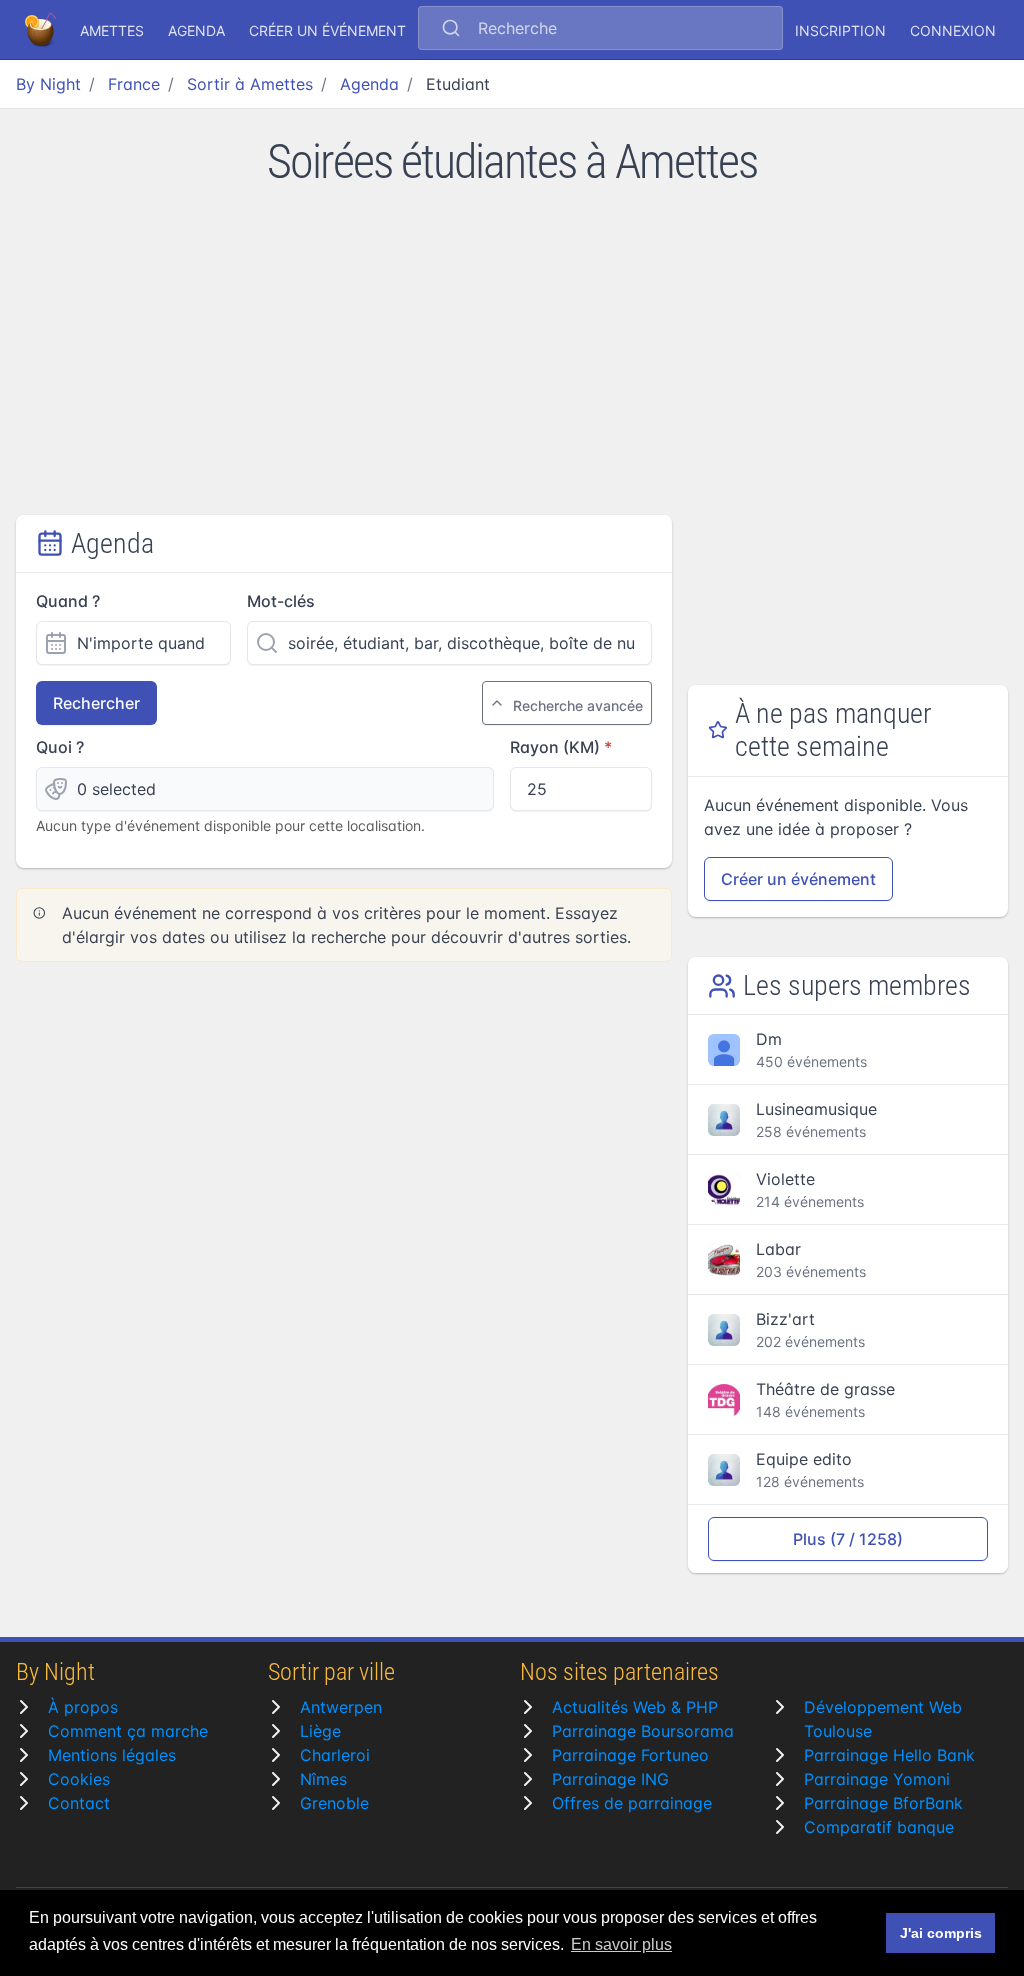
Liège (320, 1731)
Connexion (953, 30)
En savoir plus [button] (621, 1944)
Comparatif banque (879, 1827)
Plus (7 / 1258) (848, 1539)
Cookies (79, 1779)
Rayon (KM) (555, 747)
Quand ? (68, 601)
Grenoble (334, 1803)
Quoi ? (60, 747)
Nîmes (323, 1779)
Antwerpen (341, 1707)
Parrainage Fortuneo (630, 1755)
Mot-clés (281, 601)
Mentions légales (112, 1755)
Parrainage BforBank (883, 1803)
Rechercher (96, 703)
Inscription (840, 30)
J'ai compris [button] (941, 1933)
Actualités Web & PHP (635, 1707)
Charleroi (335, 1755)
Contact (79, 1803)
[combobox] (600, 30)
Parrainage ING (610, 1779)
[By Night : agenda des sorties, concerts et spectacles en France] (42, 30)
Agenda (196, 30)
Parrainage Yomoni (877, 1779)
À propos (83, 1707)
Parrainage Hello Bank (889, 1755)
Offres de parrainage (632, 1803)
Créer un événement (327, 30)
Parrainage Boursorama (643, 1731)
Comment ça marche (128, 1731)
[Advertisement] (512, 365)
